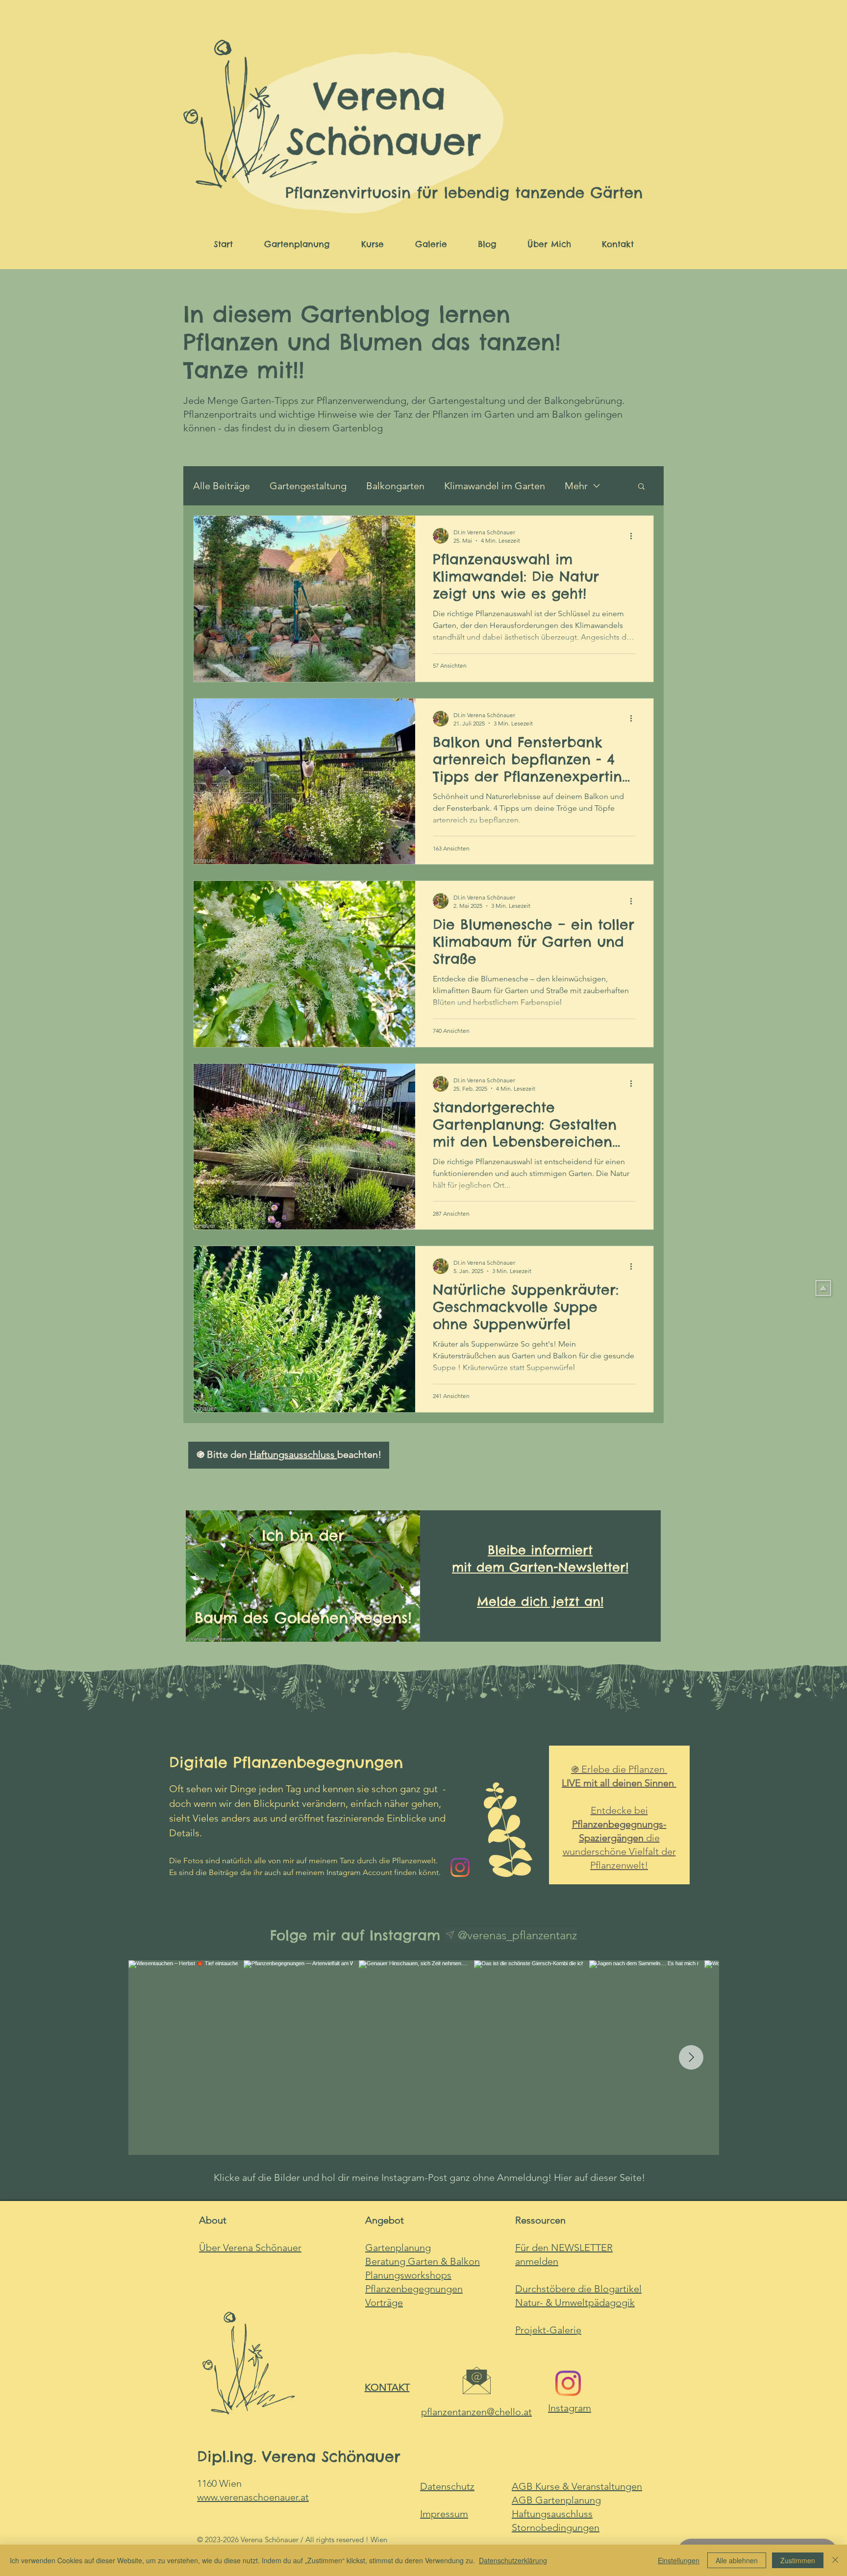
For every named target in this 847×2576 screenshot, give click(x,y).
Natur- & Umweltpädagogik (575, 2302)
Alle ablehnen (737, 2560)
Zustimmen (798, 2560)
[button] (641, 487)
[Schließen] (835, 2560)
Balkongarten (395, 486)
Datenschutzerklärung (513, 2560)
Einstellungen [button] (679, 2560)
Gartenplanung (556, 2500)
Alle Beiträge (222, 486)
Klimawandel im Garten (495, 486)
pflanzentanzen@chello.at (476, 2412)
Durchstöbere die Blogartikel (578, 2289)
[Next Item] (691, 2057)
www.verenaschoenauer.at (253, 2497)
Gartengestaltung (308, 486)
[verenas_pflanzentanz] (568, 2383)
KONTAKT (387, 2387)
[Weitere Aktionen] (634, 536)
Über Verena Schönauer (250, 2248)
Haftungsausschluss (293, 1454)
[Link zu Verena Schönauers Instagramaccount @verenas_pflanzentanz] (460, 1867)
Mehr (576, 486)
